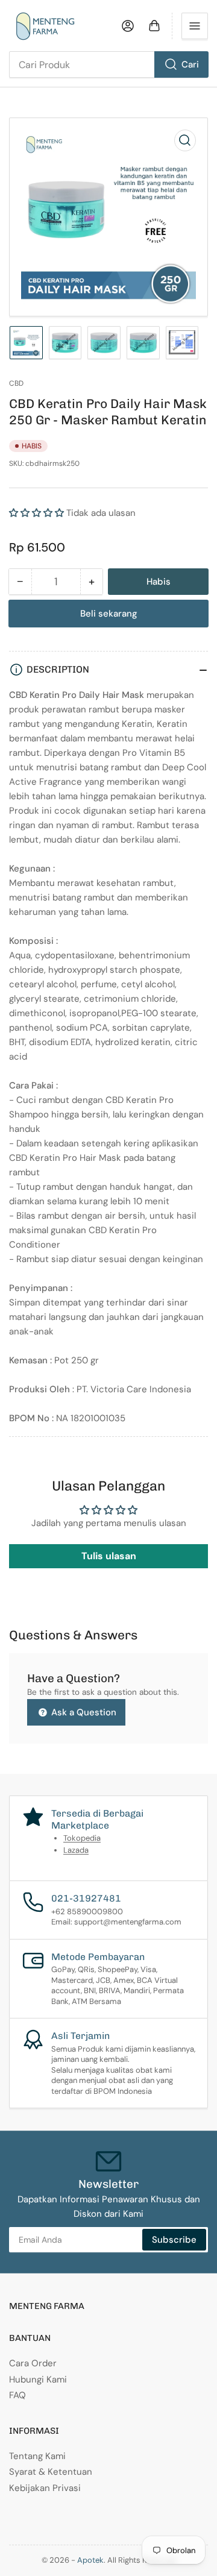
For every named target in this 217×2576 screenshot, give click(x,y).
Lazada (76, 1850)
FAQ (17, 2395)
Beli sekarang (109, 614)
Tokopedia (82, 1838)
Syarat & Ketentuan (51, 2472)
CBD (16, 383)
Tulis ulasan (109, 1556)
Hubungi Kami (38, 2380)
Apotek (90, 2560)
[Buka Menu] (195, 26)
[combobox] (108, 64)
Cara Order (33, 2363)
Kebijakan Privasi (45, 2488)
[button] (36, 513)
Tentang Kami (37, 2456)
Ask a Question (83, 1712)
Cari (190, 64)
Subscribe (174, 2240)
